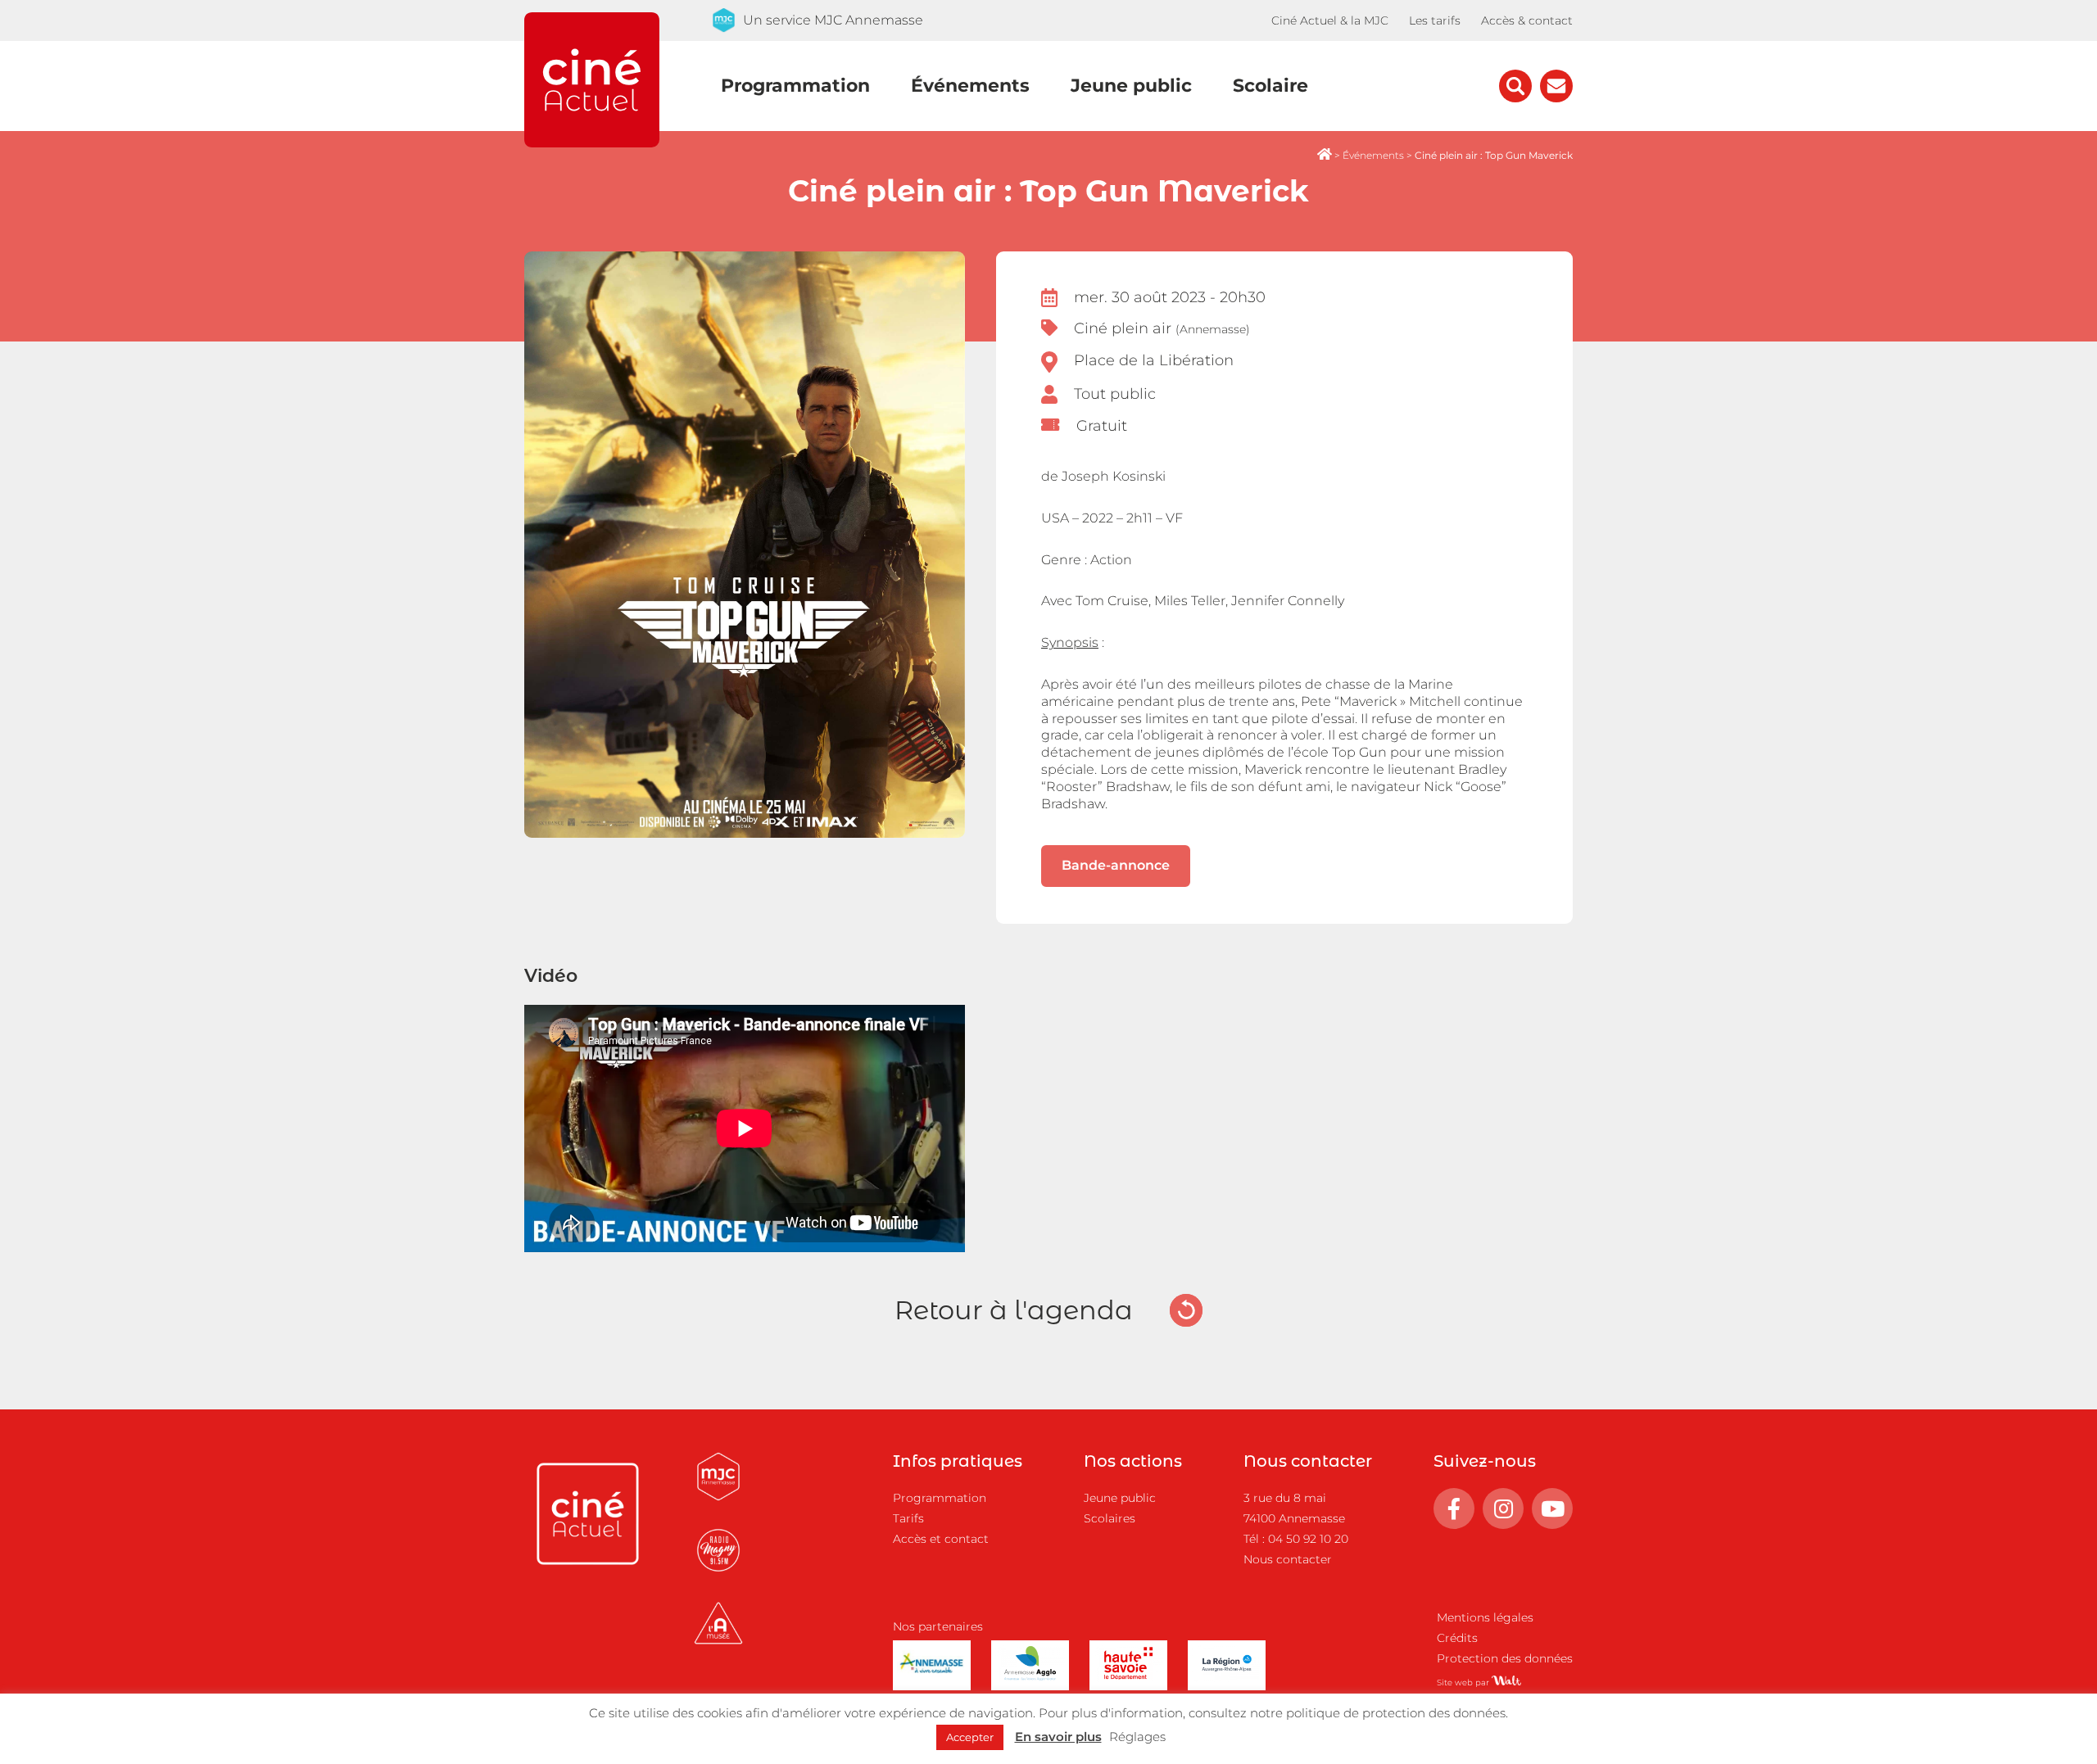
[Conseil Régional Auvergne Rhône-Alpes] (1227, 1678)
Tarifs (908, 1518)
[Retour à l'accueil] (592, 143)
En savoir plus (1058, 1737)
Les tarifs (1435, 20)
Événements (970, 86)
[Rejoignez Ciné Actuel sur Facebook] (1454, 1508)
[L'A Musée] (718, 1645)
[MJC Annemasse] (718, 1498)
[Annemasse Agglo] (1030, 1678)
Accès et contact (941, 1539)
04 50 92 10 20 (1308, 1539)
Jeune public (1131, 86)
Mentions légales (1485, 1617)
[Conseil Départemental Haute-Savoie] (1128, 1678)
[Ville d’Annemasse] (932, 1678)
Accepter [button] (970, 1737)
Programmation (795, 86)
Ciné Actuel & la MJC (1330, 20)
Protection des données (1505, 1658)
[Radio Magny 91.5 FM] (718, 1572)
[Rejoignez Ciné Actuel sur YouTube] (1552, 1508)
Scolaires (1110, 1518)
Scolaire (1270, 86)
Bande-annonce (1116, 865)
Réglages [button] (1137, 1737)
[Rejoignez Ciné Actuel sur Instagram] (1503, 1508)
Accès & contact (1527, 20)
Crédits (1457, 1638)
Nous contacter (1288, 1559)
